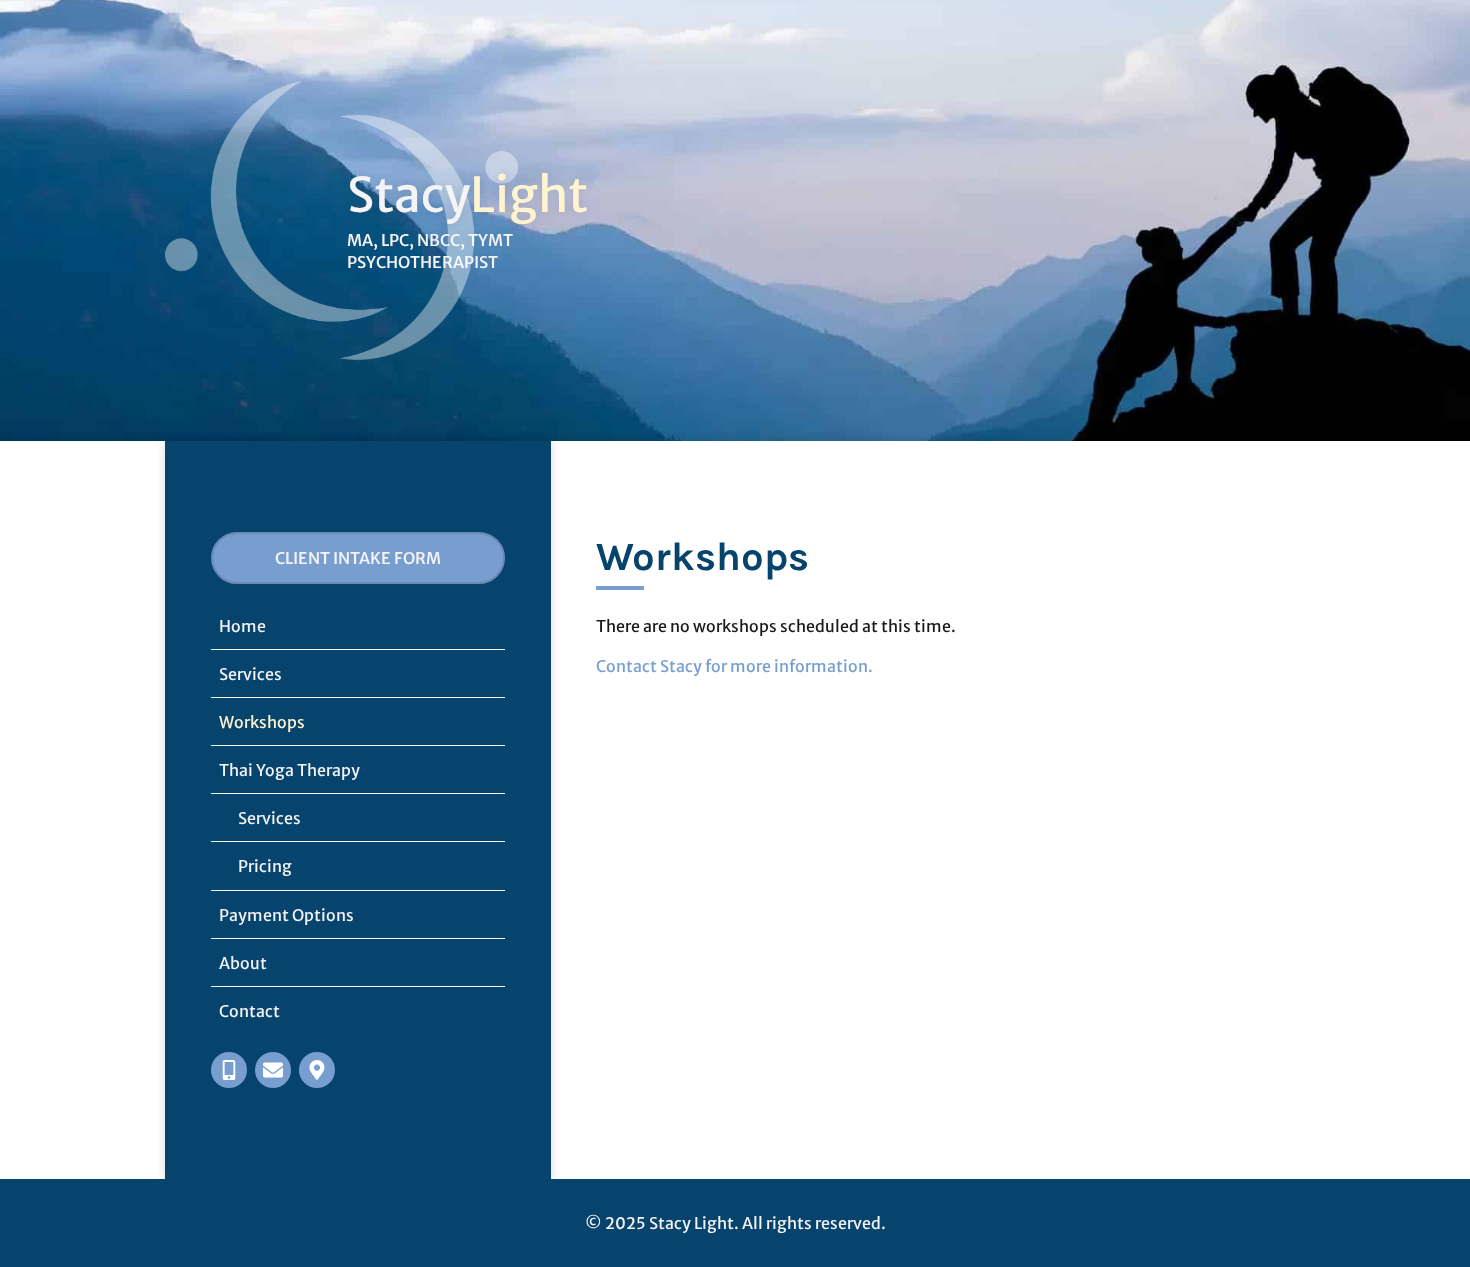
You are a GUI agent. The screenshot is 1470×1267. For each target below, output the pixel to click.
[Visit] (317, 1070)
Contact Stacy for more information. (734, 666)
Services (250, 674)
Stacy (408, 195)
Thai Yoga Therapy (289, 770)
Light (529, 195)
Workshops (262, 722)
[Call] (229, 1070)
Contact (249, 1011)
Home (242, 626)
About (243, 963)
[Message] (273, 1070)
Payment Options (286, 915)
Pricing (265, 866)
